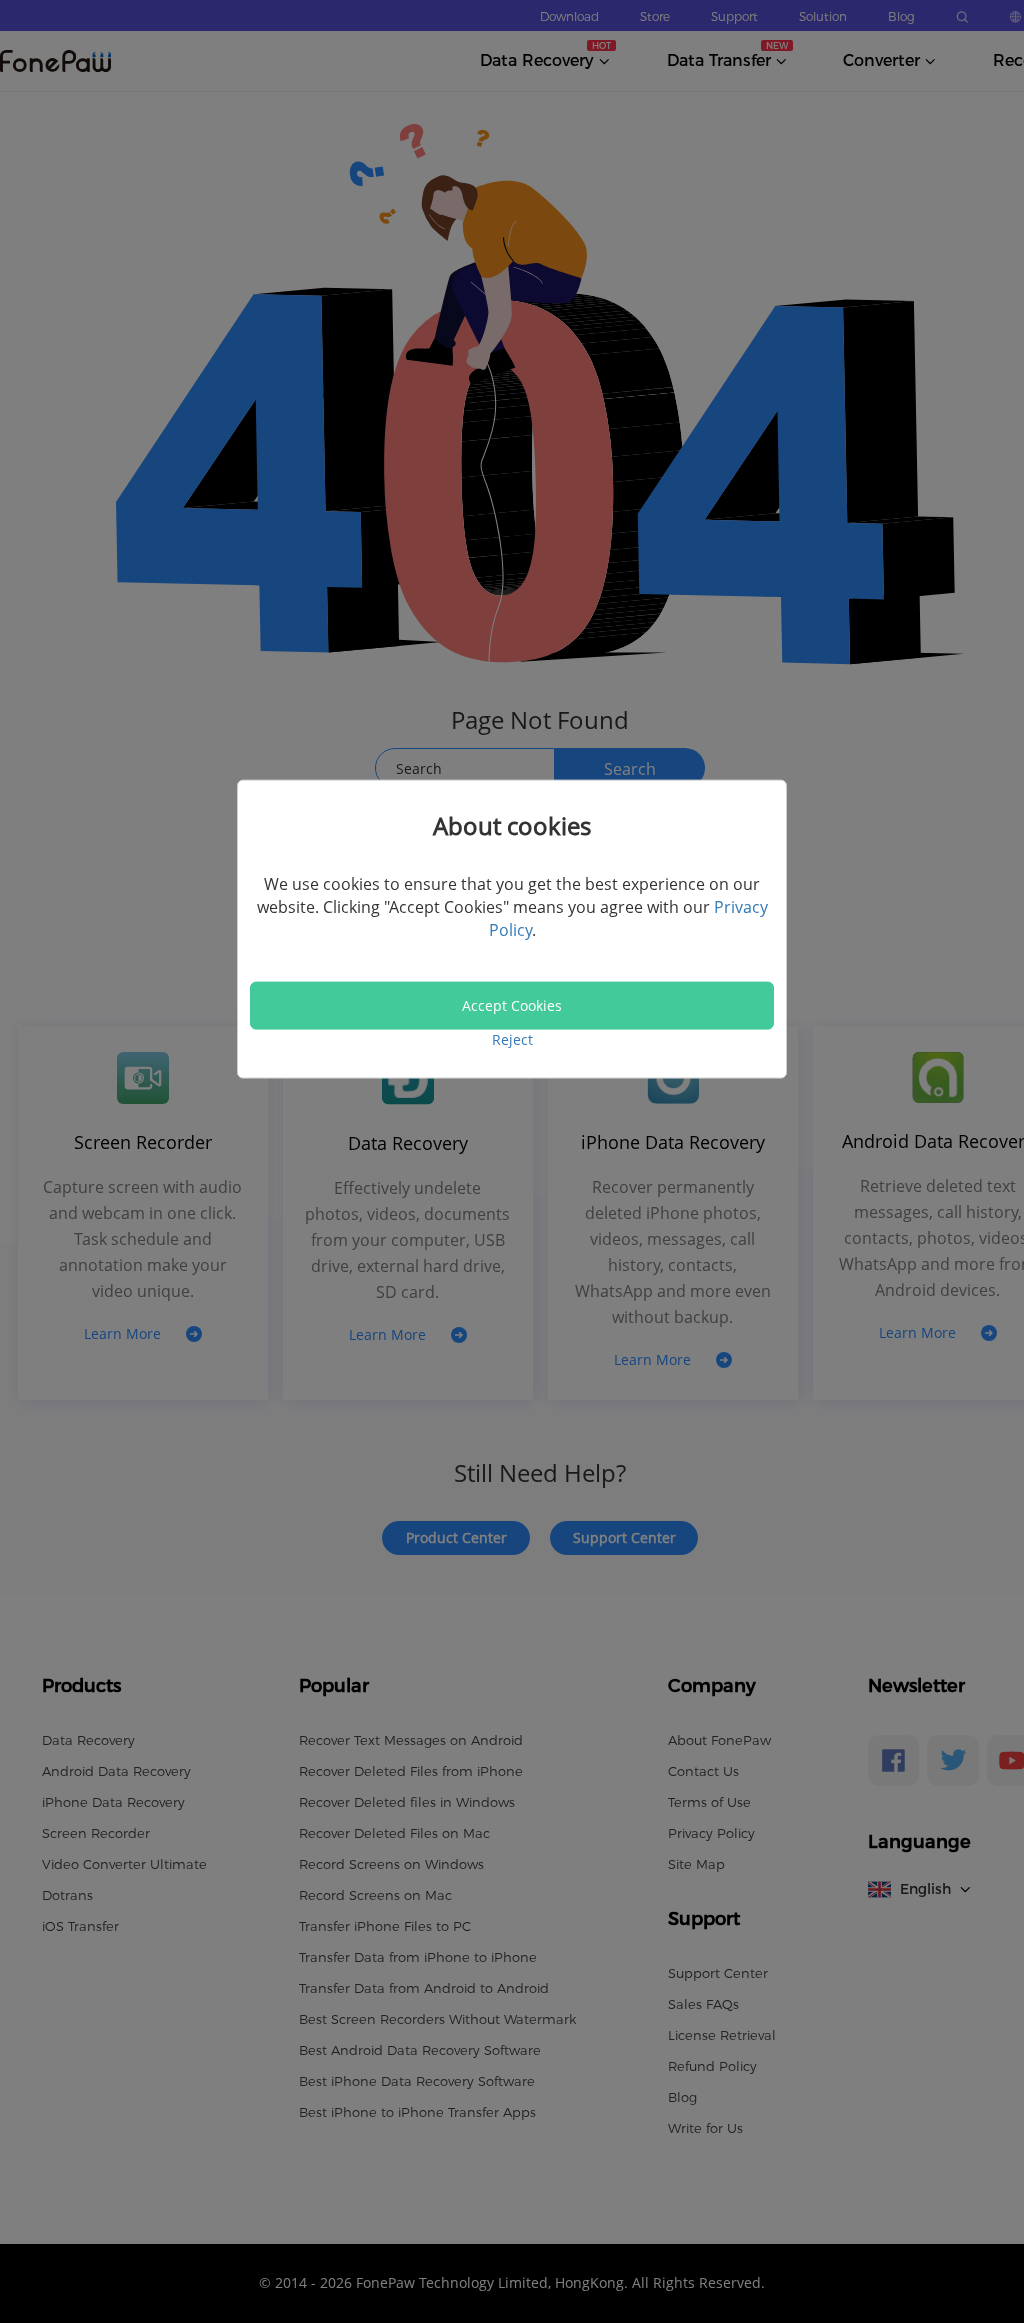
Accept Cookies (512, 1005)
